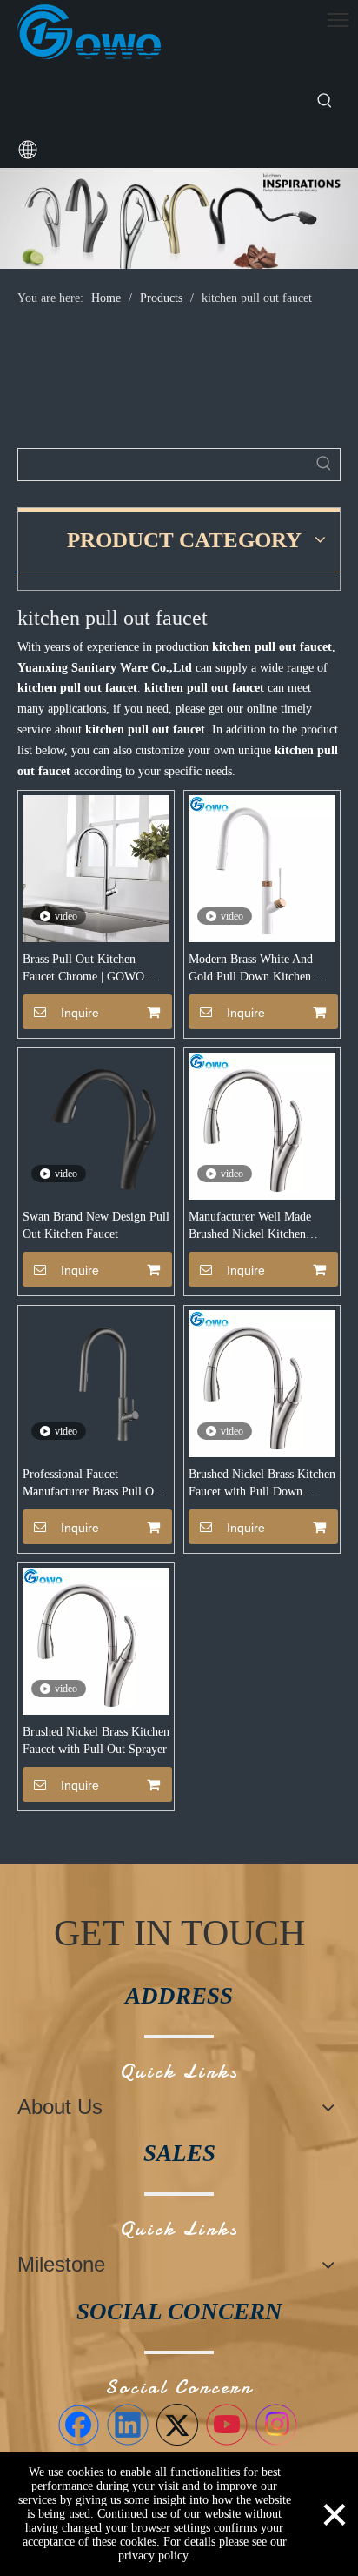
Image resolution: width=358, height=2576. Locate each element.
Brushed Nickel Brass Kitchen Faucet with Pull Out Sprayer (96, 1740)
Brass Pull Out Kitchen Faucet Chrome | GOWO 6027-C (83, 969)
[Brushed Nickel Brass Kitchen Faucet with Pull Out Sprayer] (96, 1640)
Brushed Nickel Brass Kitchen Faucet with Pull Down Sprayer (262, 1484)
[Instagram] (276, 2425)
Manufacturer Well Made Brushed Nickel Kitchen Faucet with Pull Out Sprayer (261, 1227)
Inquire (80, 1013)
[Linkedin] (128, 2425)
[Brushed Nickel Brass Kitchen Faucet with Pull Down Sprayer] (262, 1383)
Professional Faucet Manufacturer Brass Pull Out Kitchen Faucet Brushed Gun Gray (93, 1484)
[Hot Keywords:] (325, 101)
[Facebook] (78, 2425)
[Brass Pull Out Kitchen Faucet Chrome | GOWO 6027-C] (96, 868)
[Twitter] (177, 2425)
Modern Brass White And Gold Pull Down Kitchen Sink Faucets (251, 969)
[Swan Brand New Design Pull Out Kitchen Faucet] (96, 1125)
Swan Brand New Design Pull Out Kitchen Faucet (96, 1225)
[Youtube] (227, 2425)
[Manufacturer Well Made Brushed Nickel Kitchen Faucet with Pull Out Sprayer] (262, 1125)
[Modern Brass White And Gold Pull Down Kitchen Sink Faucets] (262, 868)
